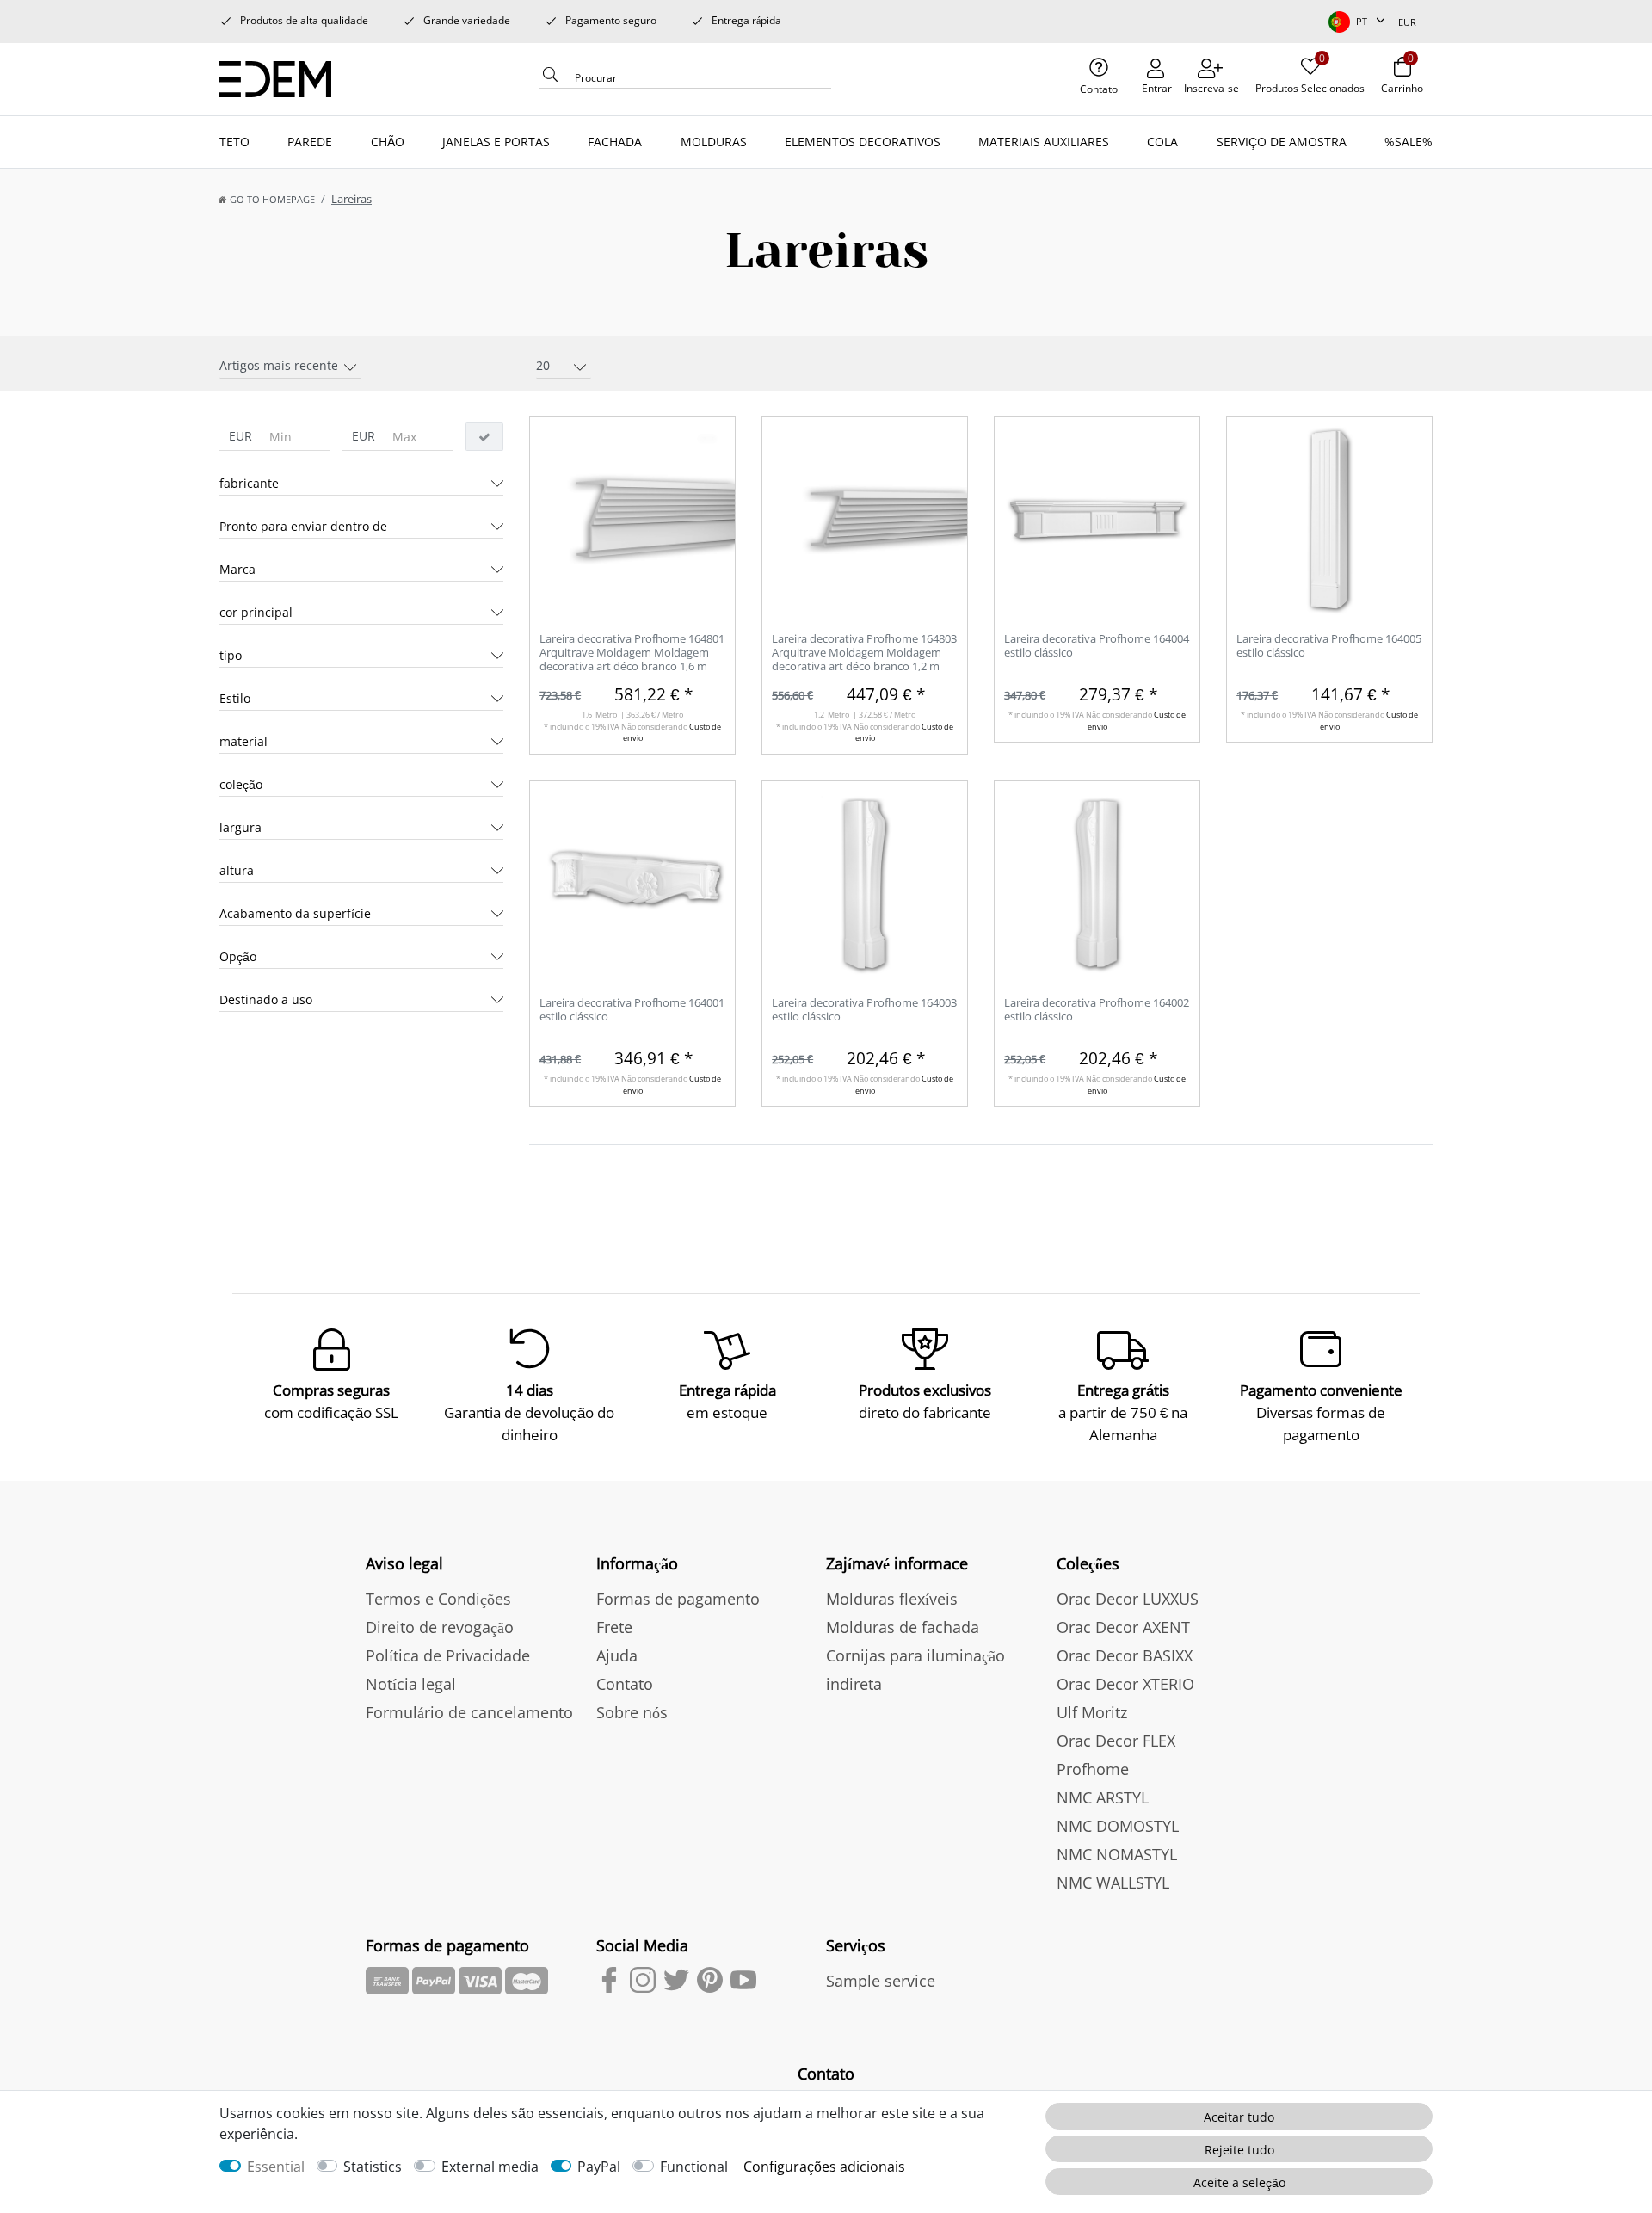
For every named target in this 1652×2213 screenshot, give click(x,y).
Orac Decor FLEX (1116, 1741)
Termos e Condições (438, 1599)
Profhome (1093, 1769)
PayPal (599, 2167)
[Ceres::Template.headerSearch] (551, 79)
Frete (614, 1627)
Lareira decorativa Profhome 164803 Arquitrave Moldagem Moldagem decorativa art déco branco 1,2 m (864, 653)
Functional (694, 2167)
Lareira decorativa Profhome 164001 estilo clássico (632, 1010)
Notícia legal (411, 1684)
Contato (625, 1684)
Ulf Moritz (1092, 1712)
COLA (1162, 142)
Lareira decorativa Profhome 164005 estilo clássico (1329, 646)
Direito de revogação (440, 1627)
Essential (276, 2167)
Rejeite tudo (1239, 2150)
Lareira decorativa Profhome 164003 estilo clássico (864, 1010)
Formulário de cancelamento (469, 1712)
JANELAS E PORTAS (496, 142)
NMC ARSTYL (1103, 1797)
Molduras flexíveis (892, 1599)
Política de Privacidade (448, 1655)
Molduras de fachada (903, 1627)
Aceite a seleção (1239, 2182)
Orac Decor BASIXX (1125, 1655)
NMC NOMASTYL (1117, 1854)
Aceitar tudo (1239, 2117)
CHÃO (388, 142)
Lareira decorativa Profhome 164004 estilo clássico (1097, 646)
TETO (234, 142)
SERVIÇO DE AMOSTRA (1282, 142)
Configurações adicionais (824, 2167)
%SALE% (1409, 142)
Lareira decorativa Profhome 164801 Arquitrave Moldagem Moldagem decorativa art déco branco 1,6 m (632, 653)
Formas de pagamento (678, 1599)
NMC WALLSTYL (1113, 1883)
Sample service (881, 1981)
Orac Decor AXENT (1123, 1627)
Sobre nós (632, 1712)
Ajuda (617, 1655)
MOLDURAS (714, 142)
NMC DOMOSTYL (1118, 1826)
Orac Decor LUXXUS (1128, 1599)
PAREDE (310, 142)
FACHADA (615, 142)
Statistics (373, 2167)
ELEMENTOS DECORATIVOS (863, 142)
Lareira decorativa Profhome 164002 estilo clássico (1097, 1010)
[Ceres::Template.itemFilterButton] (484, 437)
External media (490, 2167)
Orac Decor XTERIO (1125, 1684)
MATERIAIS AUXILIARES (1044, 142)
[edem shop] (281, 77)
